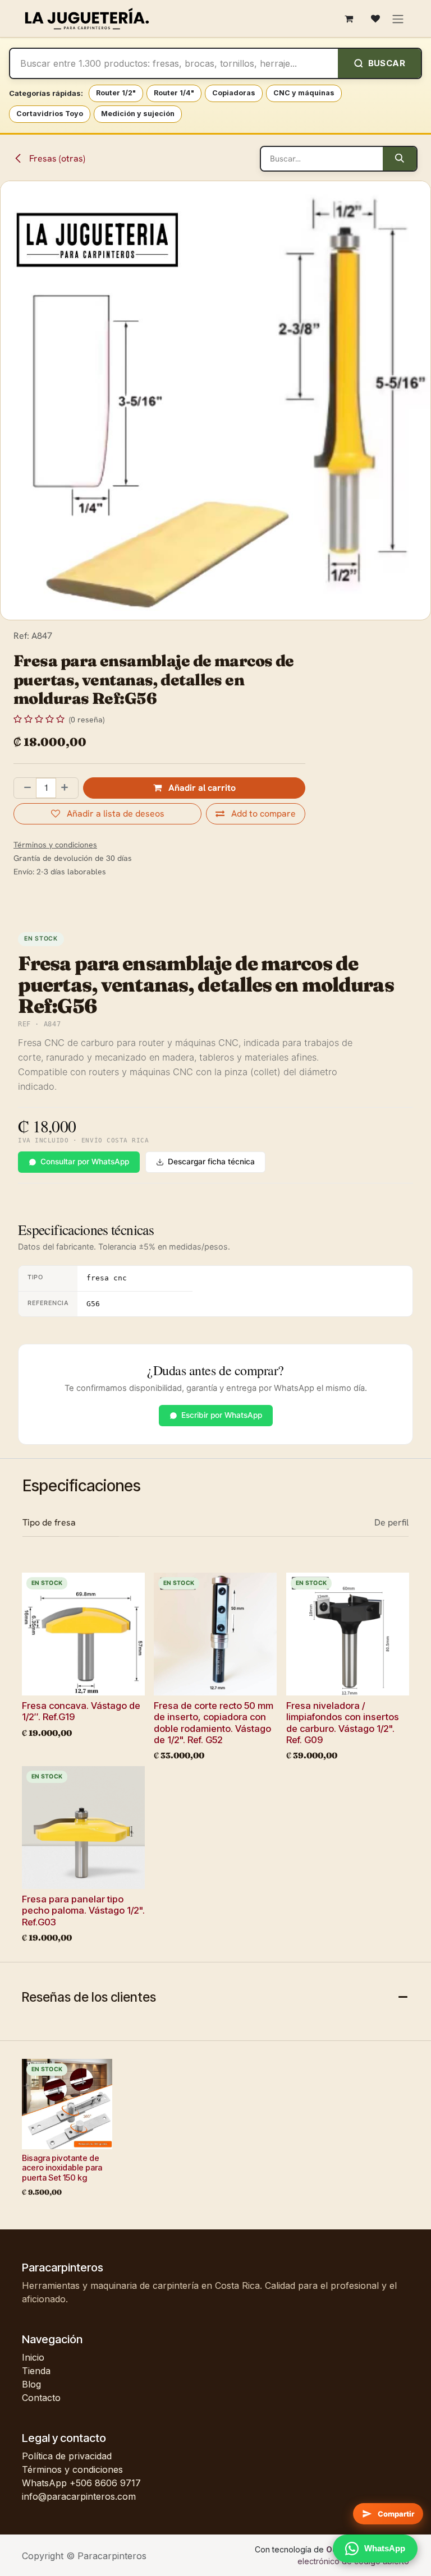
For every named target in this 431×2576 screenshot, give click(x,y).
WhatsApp (385, 2548)
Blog (31, 2384)
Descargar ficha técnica (211, 1162)
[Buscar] (400, 159)
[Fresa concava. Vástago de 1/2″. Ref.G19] (83, 1634)
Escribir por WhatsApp (222, 1415)
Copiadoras (234, 93)
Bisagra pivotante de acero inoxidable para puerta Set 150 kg (62, 2168)
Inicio (33, 2357)
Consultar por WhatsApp (85, 1162)
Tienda (36, 2371)
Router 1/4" (174, 93)
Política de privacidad (67, 2456)
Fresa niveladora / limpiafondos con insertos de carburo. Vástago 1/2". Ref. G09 (343, 1722)
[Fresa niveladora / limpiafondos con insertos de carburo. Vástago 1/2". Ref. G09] (348, 1634)
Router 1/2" (116, 93)
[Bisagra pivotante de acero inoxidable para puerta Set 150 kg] (67, 2104)
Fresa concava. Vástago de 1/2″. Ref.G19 (81, 1711)
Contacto (41, 2398)
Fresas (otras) (56, 158)
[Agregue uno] (67, 788)
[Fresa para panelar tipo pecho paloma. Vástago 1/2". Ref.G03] (83, 1828)
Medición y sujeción (138, 114)
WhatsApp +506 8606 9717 (81, 2483)
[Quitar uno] (25, 788)
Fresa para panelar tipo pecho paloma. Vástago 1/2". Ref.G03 (83, 1910)
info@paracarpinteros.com (79, 2496)
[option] (215, 1761)
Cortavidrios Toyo (50, 114)
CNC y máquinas (304, 93)
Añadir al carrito (201, 788)
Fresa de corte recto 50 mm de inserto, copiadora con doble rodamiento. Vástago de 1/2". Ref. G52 (214, 1722)
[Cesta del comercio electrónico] (349, 19)
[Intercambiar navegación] (398, 18)
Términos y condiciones (72, 2469)
